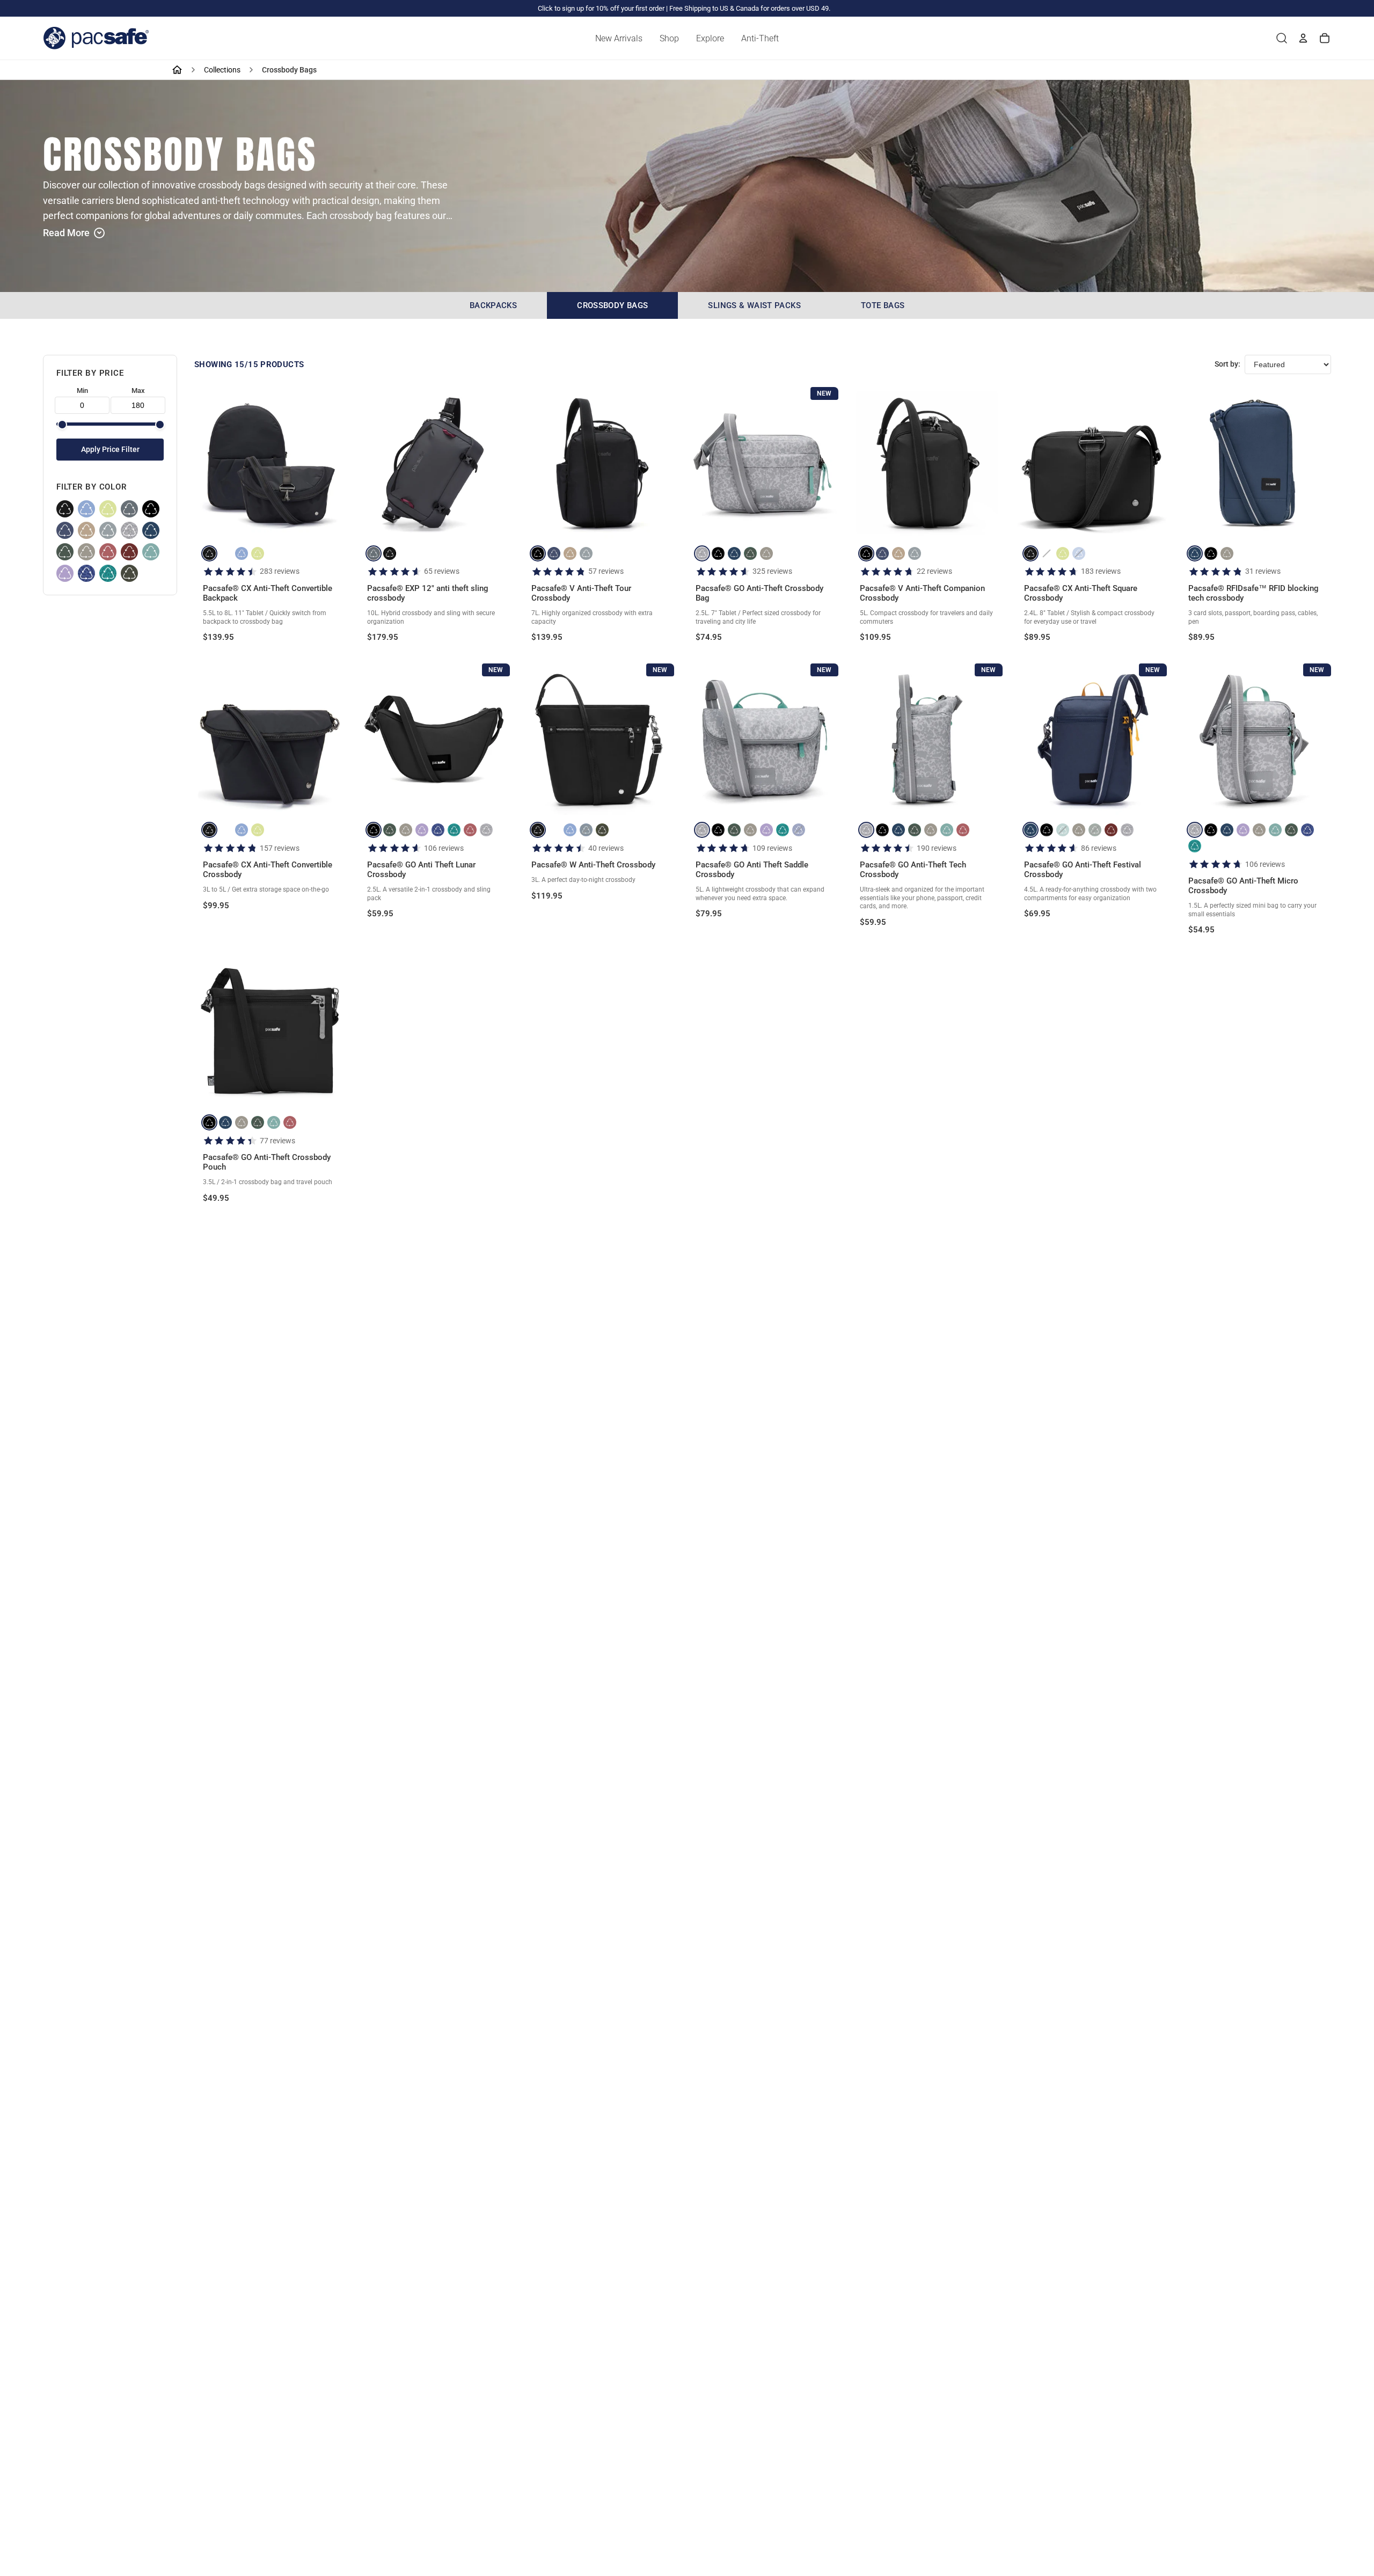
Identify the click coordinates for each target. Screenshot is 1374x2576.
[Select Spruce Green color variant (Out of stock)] (1095, 830)
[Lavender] (65, 573)
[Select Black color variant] (209, 553)
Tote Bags (883, 305)
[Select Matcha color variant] (258, 553)
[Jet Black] (151, 509)
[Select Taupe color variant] (225, 553)
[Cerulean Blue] (86, 573)
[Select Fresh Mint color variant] (947, 830)
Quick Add (270, 521)
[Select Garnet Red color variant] (1111, 830)
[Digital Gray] (108, 530)
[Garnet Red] (129, 552)
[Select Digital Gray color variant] (586, 553)
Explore (710, 38)
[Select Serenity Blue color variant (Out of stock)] (1079, 553)
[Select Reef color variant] (454, 830)
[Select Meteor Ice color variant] (702, 553)
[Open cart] (1325, 38)
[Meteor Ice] (129, 530)
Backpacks (493, 305)
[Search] (1282, 38)
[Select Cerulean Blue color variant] (438, 830)
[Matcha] (108, 509)
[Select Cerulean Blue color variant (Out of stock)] (799, 830)
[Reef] (108, 573)
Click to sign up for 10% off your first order (601, 8)
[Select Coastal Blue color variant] (734, 553)
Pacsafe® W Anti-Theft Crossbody (593, 865)
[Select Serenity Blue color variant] (242, 553)
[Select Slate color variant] (374, 553)
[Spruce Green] (65, 552)
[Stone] (86, 552)
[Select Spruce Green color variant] (750, 553)
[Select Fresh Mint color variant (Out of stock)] (1063, 830)
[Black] (65, 509)
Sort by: (1227, 364)
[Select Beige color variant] (570, 553)
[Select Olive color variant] (602, 830)
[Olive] (129, 573)
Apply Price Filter (110, 450)
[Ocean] (65, 530)
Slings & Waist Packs (754, 305)
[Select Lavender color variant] (422, 830)
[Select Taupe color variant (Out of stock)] (1047, 553)
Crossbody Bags (612, 305)
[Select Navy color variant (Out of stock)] (586, 830)
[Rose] (108, 552)
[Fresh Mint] (151, 552)
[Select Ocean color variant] (554, 553)
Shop (669, 38)
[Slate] (129, 509)
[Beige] (86, 530)
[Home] (177, 70)
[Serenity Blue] (86, 509)
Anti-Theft (760, 38)
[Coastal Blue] (151, 530)
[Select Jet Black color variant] (538, 553)
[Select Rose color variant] (470, 830)
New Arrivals (619, 38)
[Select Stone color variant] (766, 553)
